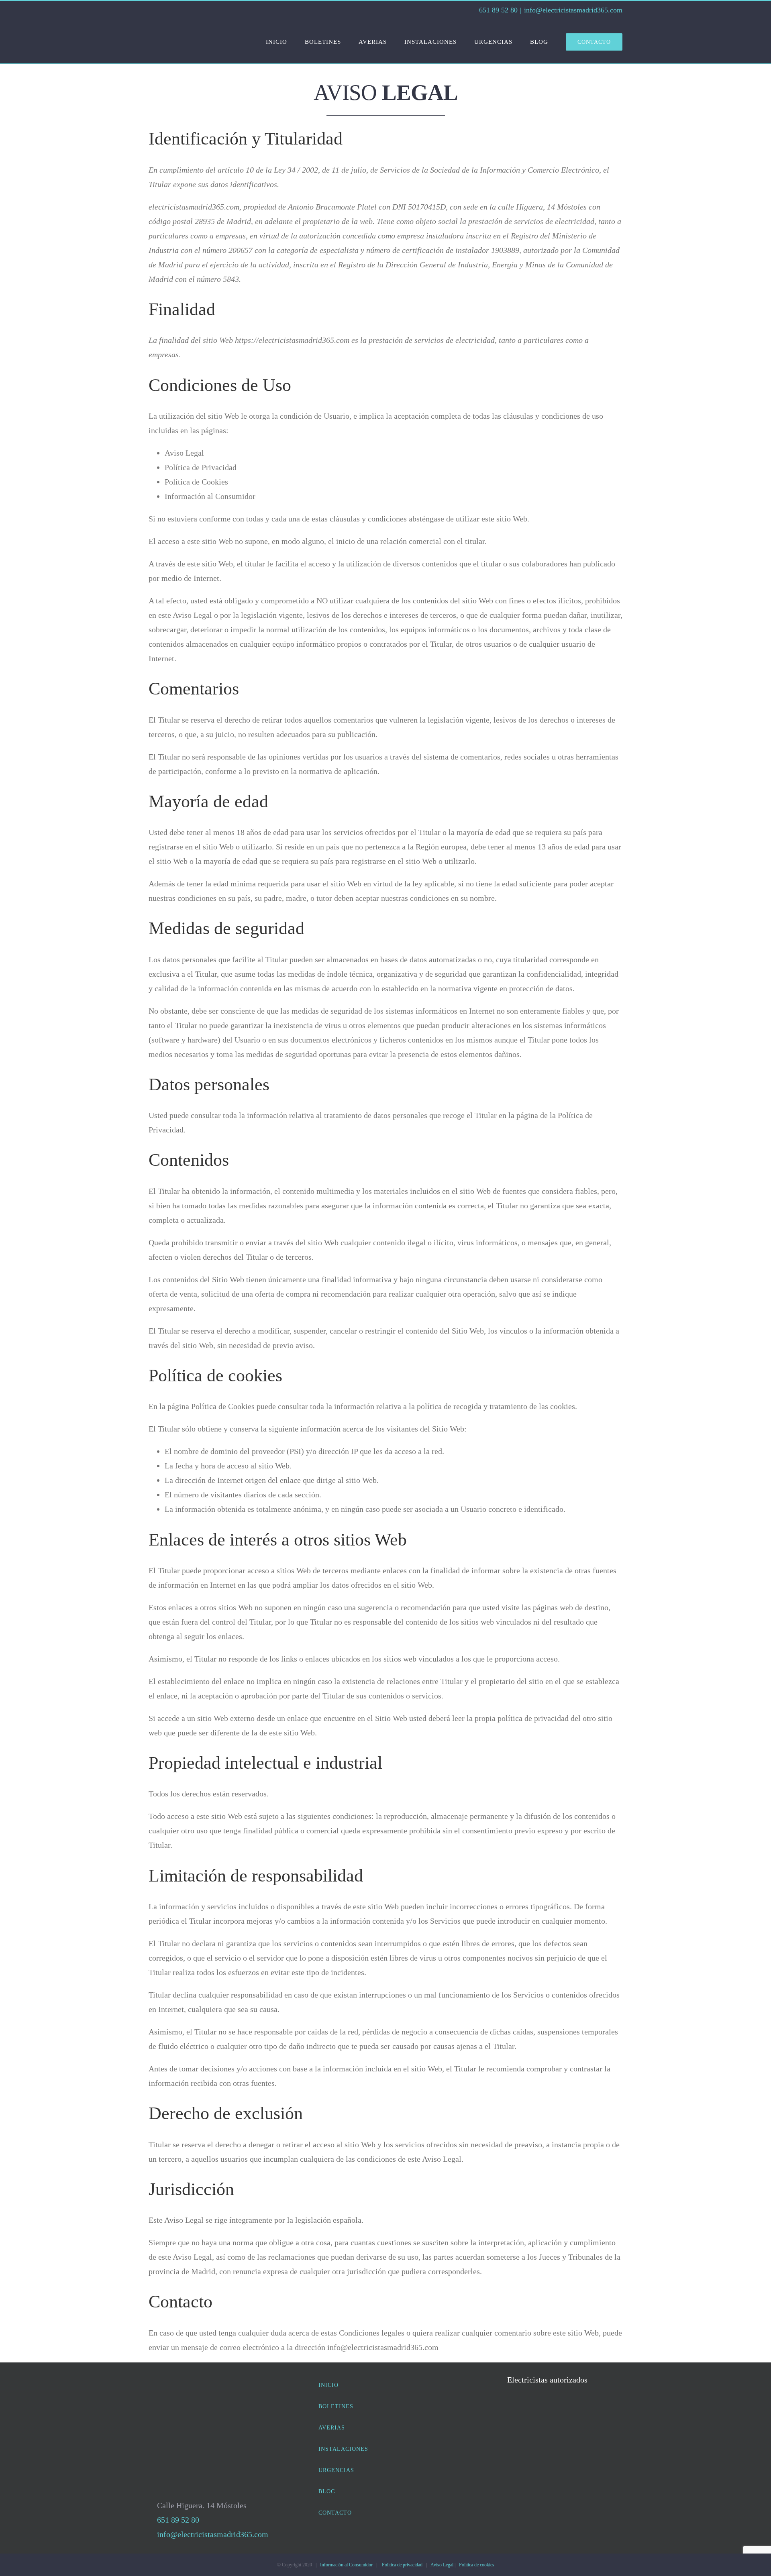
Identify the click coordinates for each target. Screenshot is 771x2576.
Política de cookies (477, 2565)
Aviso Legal (442, 2565)
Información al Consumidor (346, 2565)
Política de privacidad (402, 2565)
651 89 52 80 (497, 10)
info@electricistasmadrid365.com (573, 10)
